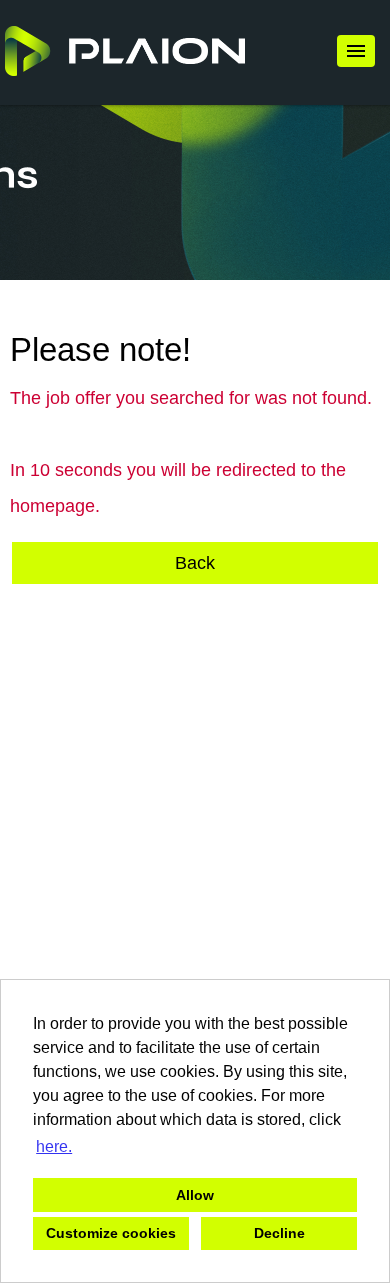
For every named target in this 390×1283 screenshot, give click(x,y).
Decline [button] (279, 1233)
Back (195, 563)
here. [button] (54, 1146)
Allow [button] (195, 1195)
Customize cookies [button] (111, 1233)
